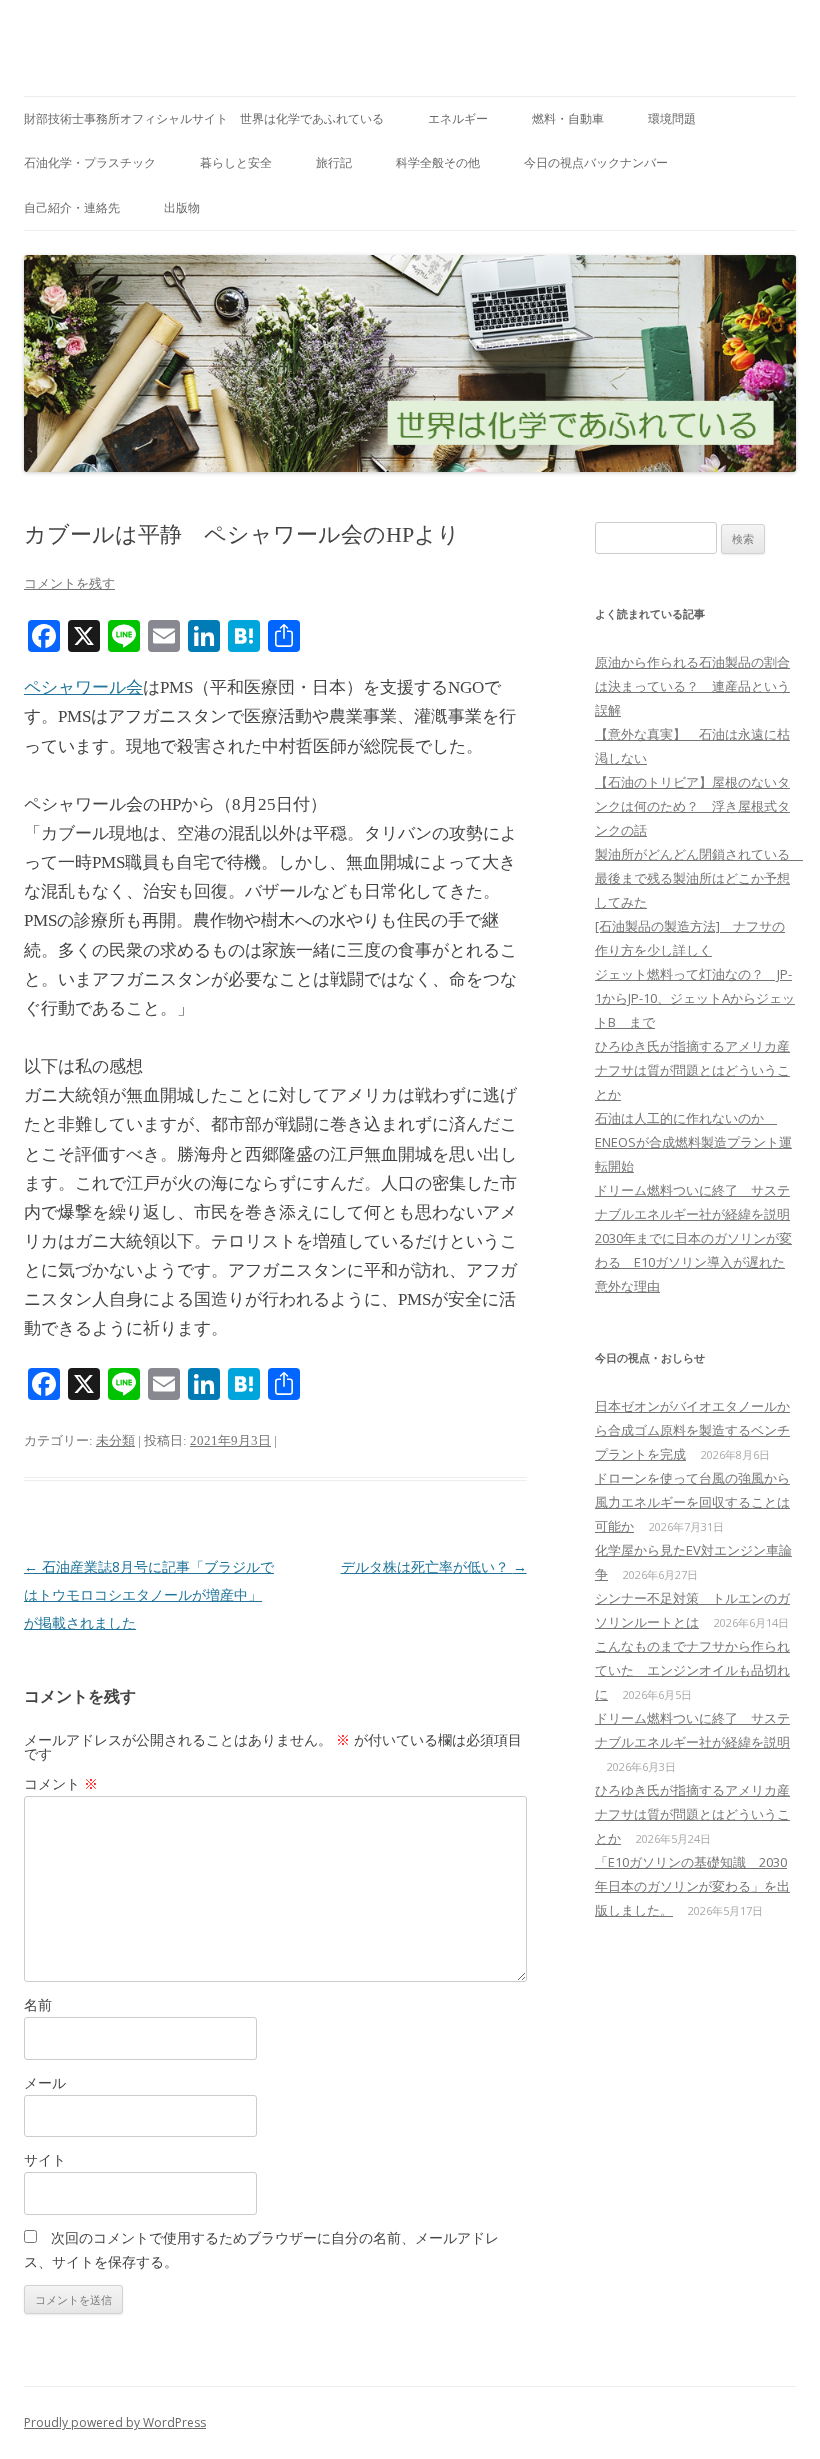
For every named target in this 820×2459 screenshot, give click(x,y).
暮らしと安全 (236, 162)
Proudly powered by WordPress (115, 2422)
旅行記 (334, 162)
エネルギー (458, 118)
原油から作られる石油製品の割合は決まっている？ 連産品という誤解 (692, 686)
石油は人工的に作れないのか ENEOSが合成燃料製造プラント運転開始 (693, 1142)
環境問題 (672, 118)
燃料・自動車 (568, 118)
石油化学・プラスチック (90, 162)
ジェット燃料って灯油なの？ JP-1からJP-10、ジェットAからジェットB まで (695, 998)
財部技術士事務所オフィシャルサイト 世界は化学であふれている (204, 118)
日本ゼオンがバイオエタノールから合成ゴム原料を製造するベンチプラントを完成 (692, 1430)
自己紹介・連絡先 (72, 207)
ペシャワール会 (83, 687)
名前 (38, 2004)
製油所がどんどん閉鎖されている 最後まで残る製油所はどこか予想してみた (699, 878)
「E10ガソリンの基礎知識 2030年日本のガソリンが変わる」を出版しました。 (692, 1886)
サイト (45, 2159)
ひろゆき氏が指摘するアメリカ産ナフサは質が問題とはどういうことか (692, 1070)
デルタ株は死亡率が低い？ (434, 1566)
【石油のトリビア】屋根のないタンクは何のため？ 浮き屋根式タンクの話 (692, 806)
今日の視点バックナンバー (596, 162)
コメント (61, 1783)
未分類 (115, 1440)
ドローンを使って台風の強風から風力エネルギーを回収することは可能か (692, 1502)
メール (45, 2082)
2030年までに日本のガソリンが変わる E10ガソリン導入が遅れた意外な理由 (693, 1262)
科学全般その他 (438, 162)
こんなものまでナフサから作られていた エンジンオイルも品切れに (692, 1670)
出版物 (182, 207)
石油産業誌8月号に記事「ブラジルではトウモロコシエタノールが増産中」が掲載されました (149, 1594)
